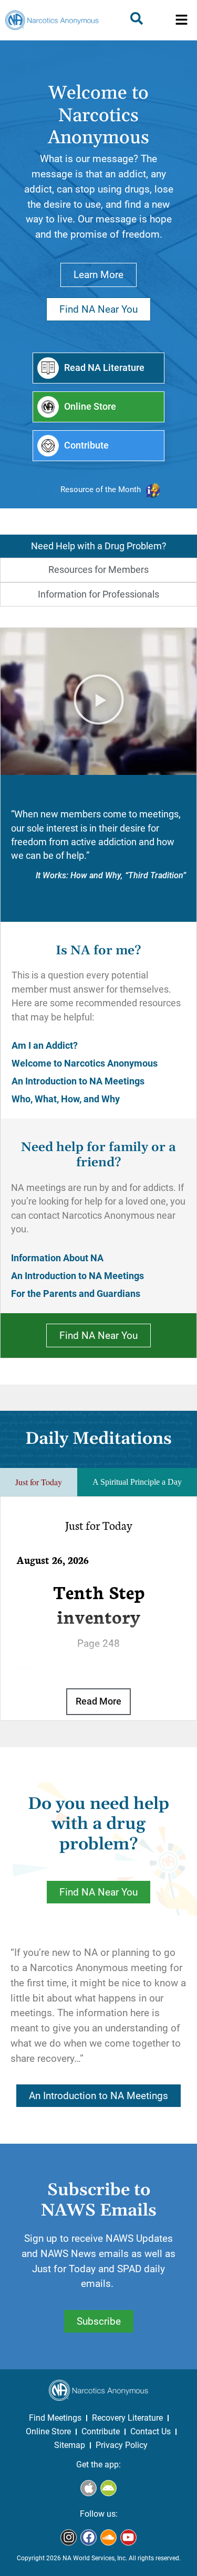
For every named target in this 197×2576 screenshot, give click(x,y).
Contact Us (151, 2431)
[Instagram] (69, 2537)
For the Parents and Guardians (76, 1294)
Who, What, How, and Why (66, 1099)
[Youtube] (128, 2537)
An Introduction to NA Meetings (78, 1081)
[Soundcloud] (108, 2537)
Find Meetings (55, 2418)
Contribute (101, 2431)
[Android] (108, 2488)
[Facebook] (89, 2537)
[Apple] (89, 2488)
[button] (182, 20)
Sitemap (70, 2445)
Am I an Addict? (45, 1046)
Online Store (48, 2431)
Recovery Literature (127, 2418)
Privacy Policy (122, 2445)
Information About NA (57, 1258)
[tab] (98, 546)
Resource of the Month (101, 489)
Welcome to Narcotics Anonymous (85, 1063)
